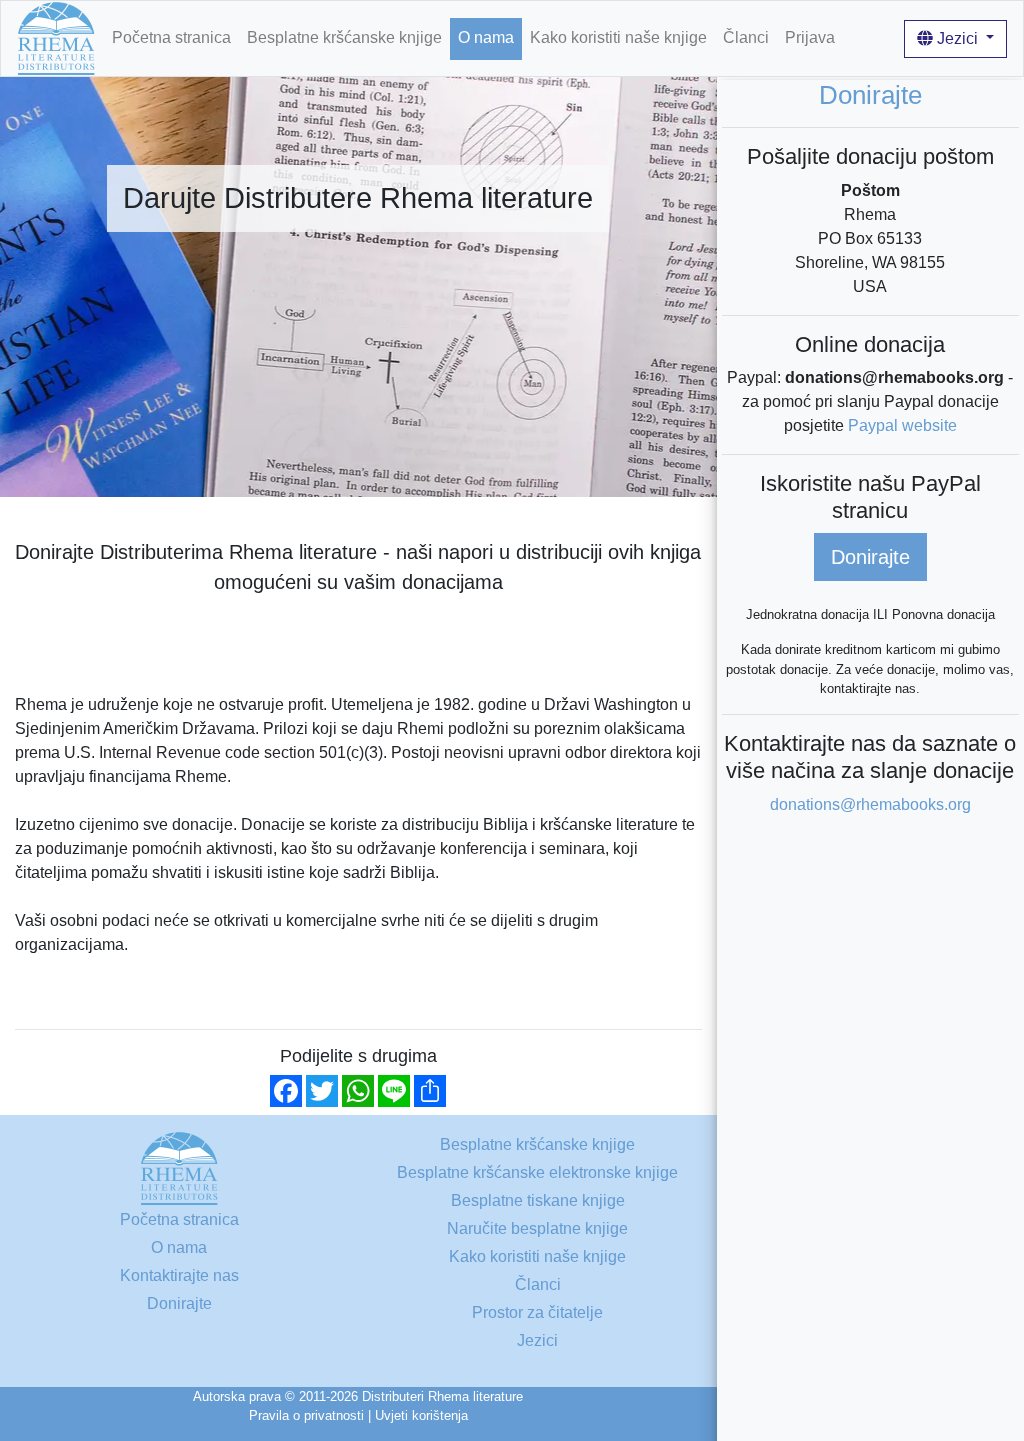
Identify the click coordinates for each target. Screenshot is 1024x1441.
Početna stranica (171, 37)
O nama (486, 37)
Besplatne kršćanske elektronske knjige (537, 1172)
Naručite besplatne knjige (537, 1228)
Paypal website (902, 425)
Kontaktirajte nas (179, 1275)
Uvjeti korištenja (421, 1415)
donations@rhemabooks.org (870, 804)
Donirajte (870, 557)
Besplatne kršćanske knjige (344, 37)
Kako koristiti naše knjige (618, 37)
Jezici (957, 38)
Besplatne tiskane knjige (538, 1200)
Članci (746, 37)
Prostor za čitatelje (537, 1312)
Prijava (810, 37)
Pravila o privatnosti (306, 1415)
